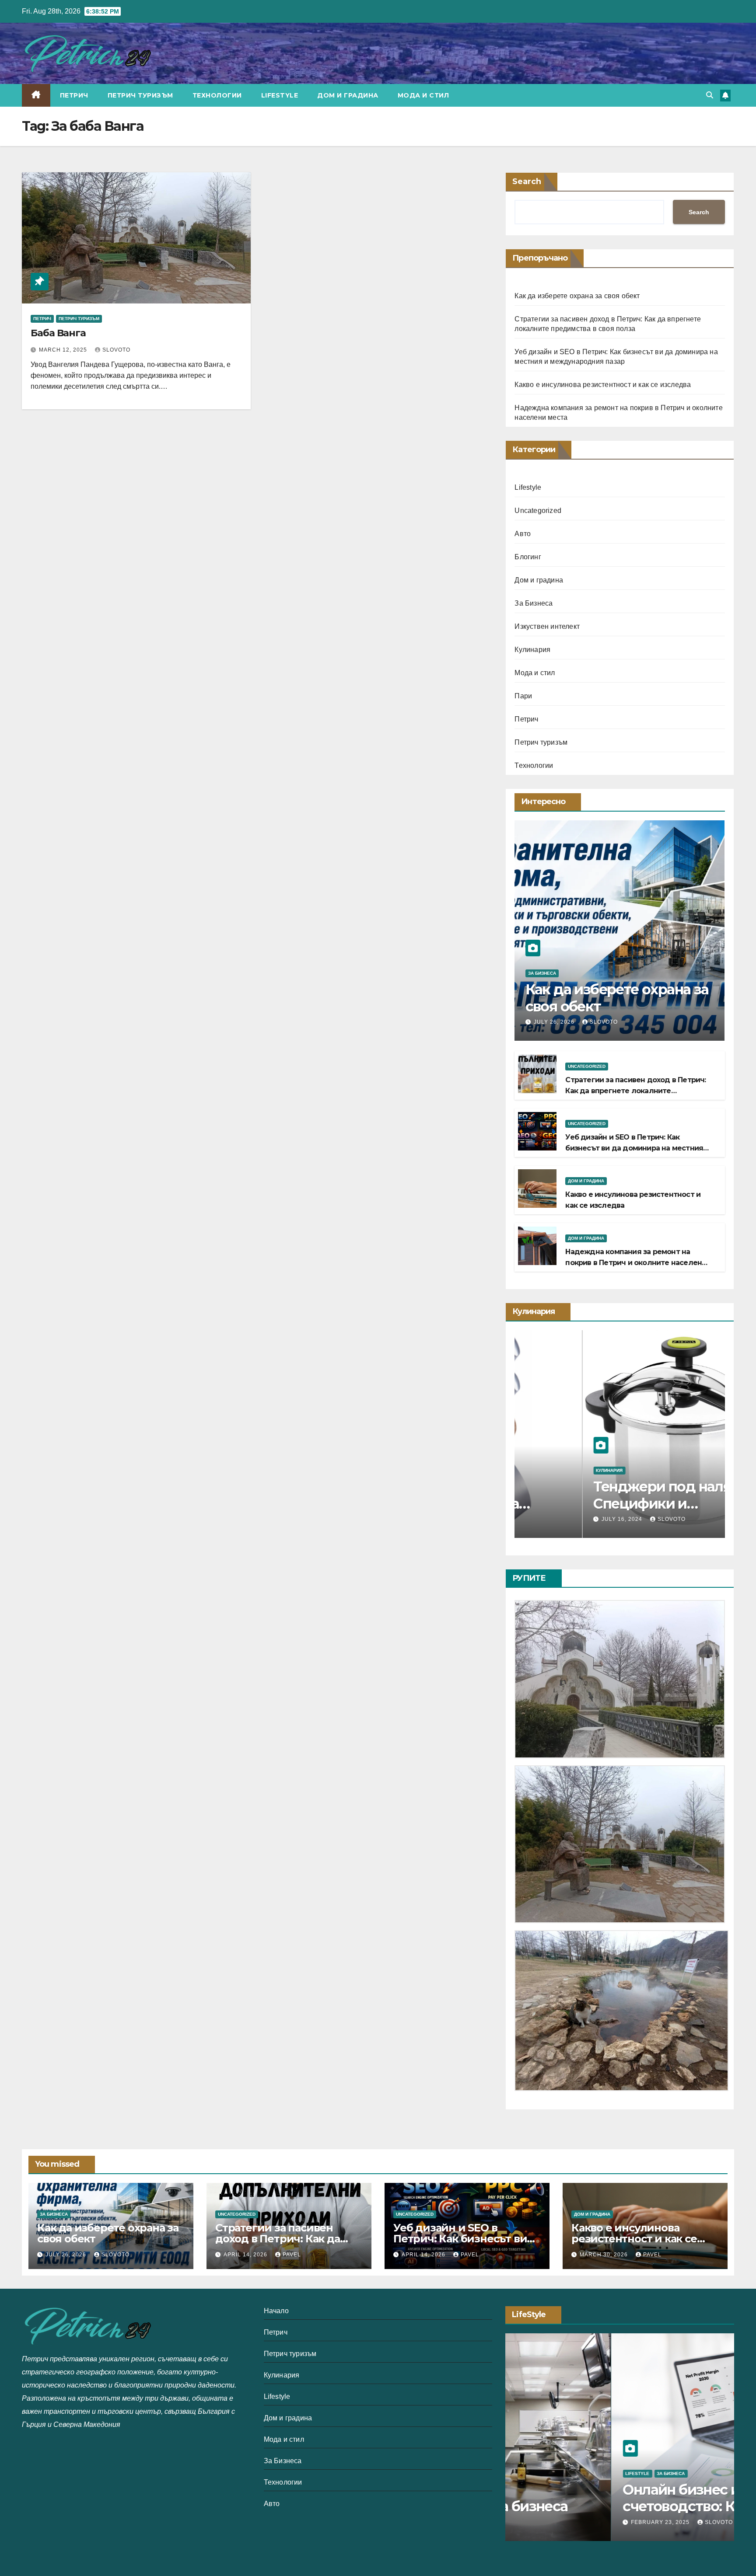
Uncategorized (538, 511)
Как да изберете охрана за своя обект (577, 296)
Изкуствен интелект (547, 626)
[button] (710, 95)
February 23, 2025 (556, 2522)
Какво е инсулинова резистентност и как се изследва (603, 385)
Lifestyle (280, 95)
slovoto (116, 350)
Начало (276, 2311)
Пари (523, 696)
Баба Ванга (58, 333)
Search (527, 181)
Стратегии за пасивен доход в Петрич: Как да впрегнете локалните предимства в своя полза (635, 1091)
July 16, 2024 (555, 1519)
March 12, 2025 (64, 350)
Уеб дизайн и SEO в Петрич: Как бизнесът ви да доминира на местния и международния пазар (634, 1148)
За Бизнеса (534, 603)
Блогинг (528, 557)
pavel (292, 2255)
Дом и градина (348, 95)
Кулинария (532, 650)
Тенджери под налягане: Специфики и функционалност (611, 1503)
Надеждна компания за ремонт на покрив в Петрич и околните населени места (636, 1263)
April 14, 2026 (246, 2255)
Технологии (217, 95)
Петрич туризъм (140, 95)
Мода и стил (423, 95)
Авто (523, 534)
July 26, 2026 (555, 1022)
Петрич (74, 95)
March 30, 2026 (605, 2255)
